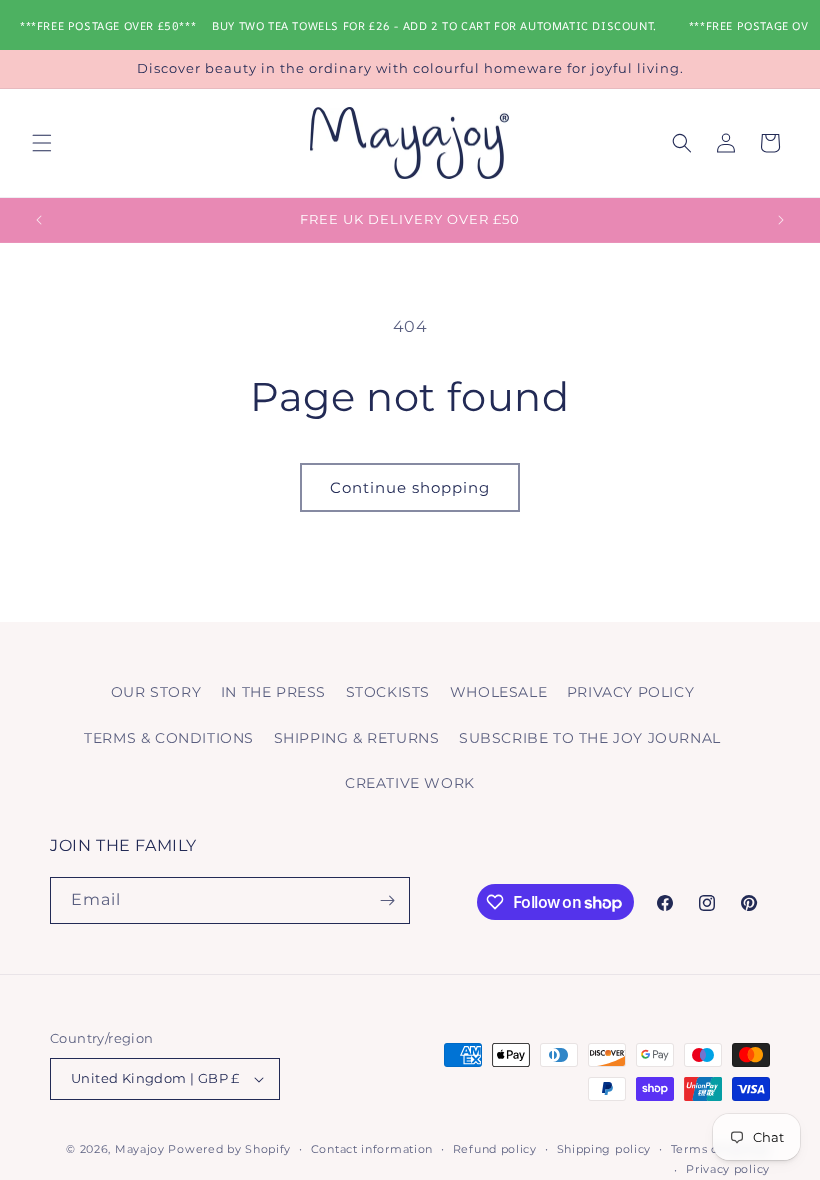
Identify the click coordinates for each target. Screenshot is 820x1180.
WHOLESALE (498, 692)
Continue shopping (410, 487)
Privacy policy (728, 1169)
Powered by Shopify (229, 1149)
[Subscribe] (387, 900)
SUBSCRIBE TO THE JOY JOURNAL (590, 738)
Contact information (372, 1149)
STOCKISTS (388, 692)
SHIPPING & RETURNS (357, 738)
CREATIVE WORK (410, 783)
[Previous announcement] (39, 220)
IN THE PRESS (273, 692)
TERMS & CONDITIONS (169, 738)
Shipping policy (604, 1149)
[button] (42, 143)
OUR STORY (156, 692)
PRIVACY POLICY (630, 692)
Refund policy (495, 1149)
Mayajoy (140, 1149)
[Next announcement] (781, 220)
